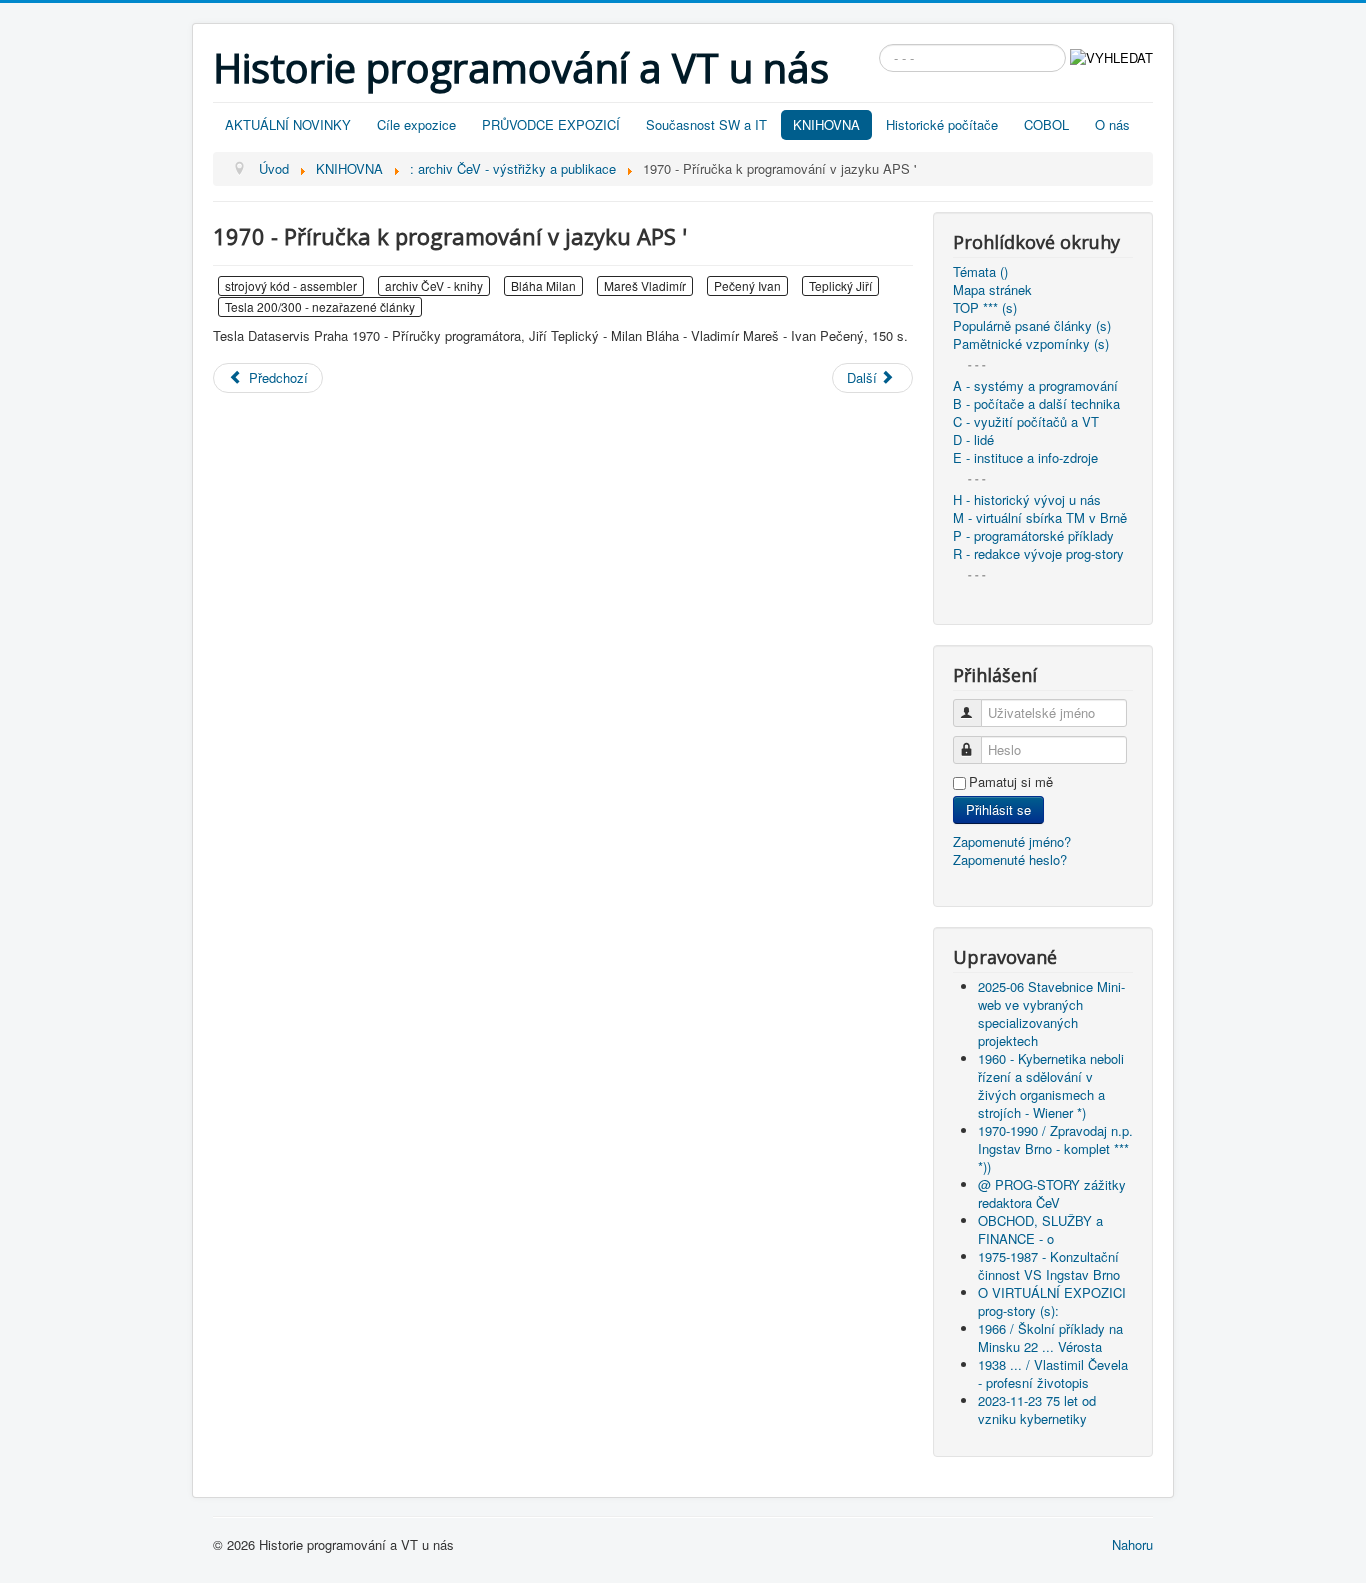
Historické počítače (942, 124)
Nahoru (1132, 1544)
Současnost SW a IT (706, 124)
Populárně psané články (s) (1032, 326)
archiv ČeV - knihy (434, 285)
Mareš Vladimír (645, 285)
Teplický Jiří (840, 285)
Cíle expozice (416, 124)
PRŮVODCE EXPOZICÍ (551, 124)
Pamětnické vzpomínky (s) (1031, 344)
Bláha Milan (543, 285)
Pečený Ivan (747, 285)
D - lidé (973, 440)
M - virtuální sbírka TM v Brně (1040, 518)
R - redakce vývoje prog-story (1038, 554)
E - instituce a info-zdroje (1025, 458)
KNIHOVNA (826, 124)
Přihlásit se (998, 809)
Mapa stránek (992, 290)
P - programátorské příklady (1033, 536)
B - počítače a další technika (1036, 404)
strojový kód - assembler (291, 285)
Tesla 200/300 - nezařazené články (320, 306)
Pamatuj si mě (1011, 782)
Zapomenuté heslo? (1010, 859)
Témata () (980, 272)
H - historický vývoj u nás (1027, 500)
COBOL (1046, 124)
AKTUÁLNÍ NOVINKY (288, 124)
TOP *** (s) (985, 308)
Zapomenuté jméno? (1012, 841)
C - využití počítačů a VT (1026, 422)
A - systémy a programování (1035, 386)
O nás (1112, 124)
